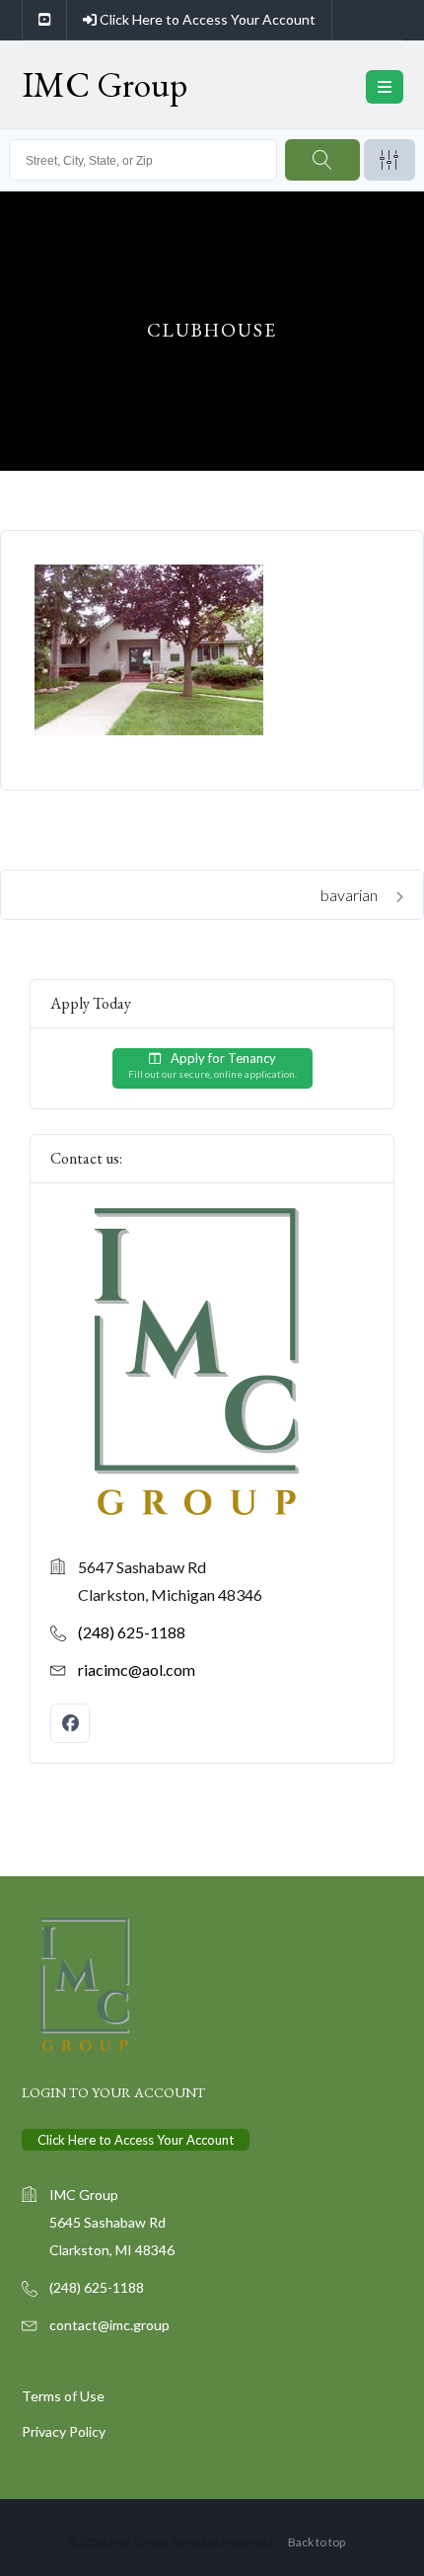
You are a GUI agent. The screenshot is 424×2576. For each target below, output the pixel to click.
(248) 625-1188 (132, 1631)
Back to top (317, 2542)
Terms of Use (63, 2396)
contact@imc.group (109, 2325)
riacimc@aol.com (137, 1668)
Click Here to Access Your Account (206, 19)
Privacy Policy (64, 2431)
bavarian (351, 895)
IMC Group (105, 84)
